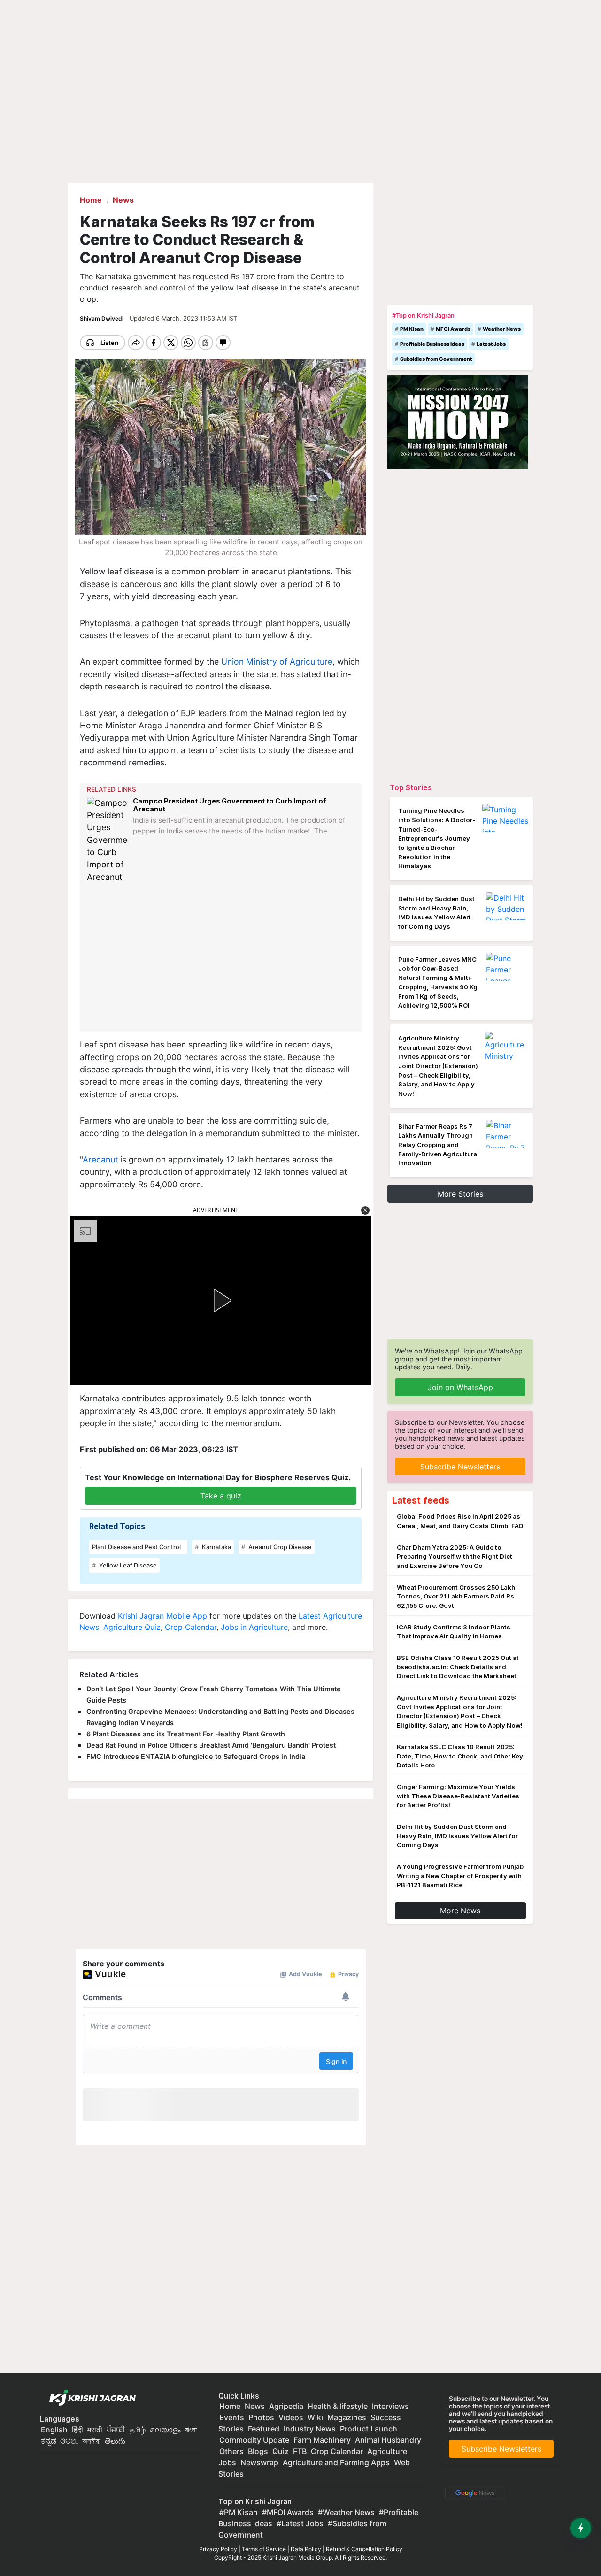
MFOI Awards (453, 329)
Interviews (390, 2406)
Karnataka (216, 1547)
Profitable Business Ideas (432, 344)
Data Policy (306, 2549)
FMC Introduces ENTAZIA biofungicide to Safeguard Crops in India (196, 1756)
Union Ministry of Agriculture (277, 661)
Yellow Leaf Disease (127, 1565)
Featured (264, 2429)
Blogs (258, 2451)
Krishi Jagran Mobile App (162, 1616)
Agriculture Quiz (132, 1627)
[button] (365, 1210)
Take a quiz (221, 1496)
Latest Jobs (491, 344)
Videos (291, 2417)
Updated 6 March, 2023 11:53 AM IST (183, 318)
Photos (261, 2417)
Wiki (315, 2417)
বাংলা (191, 2430)
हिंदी (77, 2430)
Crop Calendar (191, 1627)
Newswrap (259, 2462)
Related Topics (117, 1526)
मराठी (95, 2430)
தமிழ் (138, 2430)
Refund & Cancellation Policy (364, 2549)
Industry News (310, 2429)
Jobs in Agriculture (254, 1627)
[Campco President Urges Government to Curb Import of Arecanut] (108, 840)
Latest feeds (421, 1500)
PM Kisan (412, 329)
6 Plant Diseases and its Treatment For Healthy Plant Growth (186, 1734)
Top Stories (411, 787)
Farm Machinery (322, 2440)
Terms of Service (264, 2549)
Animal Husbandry (388, 2440)
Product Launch (369, 2429)
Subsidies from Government (436, 359)
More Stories (460, 1194)
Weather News (502, 329)
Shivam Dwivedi (102, 318)
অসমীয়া (91, 2441)
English (54, 2430)
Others (231, 2451)
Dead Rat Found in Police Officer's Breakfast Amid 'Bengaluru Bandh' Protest (211, 1745)
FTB (300, 2451)
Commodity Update (254, 2440)
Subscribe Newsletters (460, 1467)
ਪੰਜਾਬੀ (116, 2430)
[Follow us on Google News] (473, 2492)
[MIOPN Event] (458, 421)
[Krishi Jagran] (90, 2398)
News (255, 2406)
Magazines (347, 2417)
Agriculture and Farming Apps (336, 2462)
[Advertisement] (222, 957)
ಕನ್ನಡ (50, 2441)
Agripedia (286, 2406)
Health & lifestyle (338, 2406)
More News (460, 1911)
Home (230, 2406)
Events (232, 2417)
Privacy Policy (218, 2549)
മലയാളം (165, 2430)
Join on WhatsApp (460, 1387)
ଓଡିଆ (69, 2441)
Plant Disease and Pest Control (136, 1547)
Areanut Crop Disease (279, 1547)
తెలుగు (115, 2441)
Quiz (281, 2451)
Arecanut (100, 1159)
